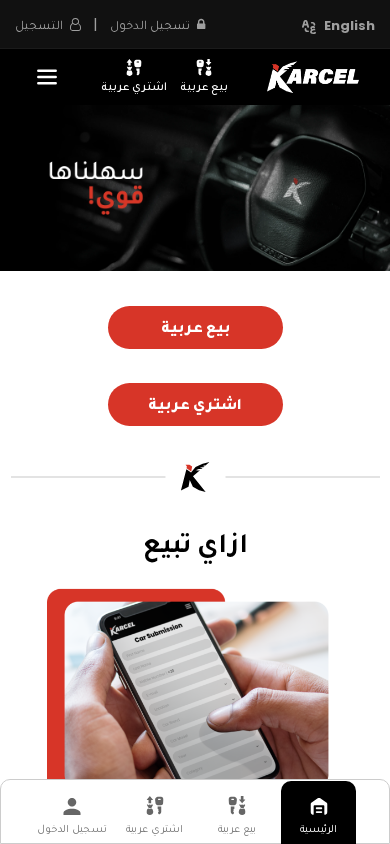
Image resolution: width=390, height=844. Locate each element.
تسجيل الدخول (72, 828)
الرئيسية (318, 828)
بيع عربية (204, 85)
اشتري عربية (134, 85)
